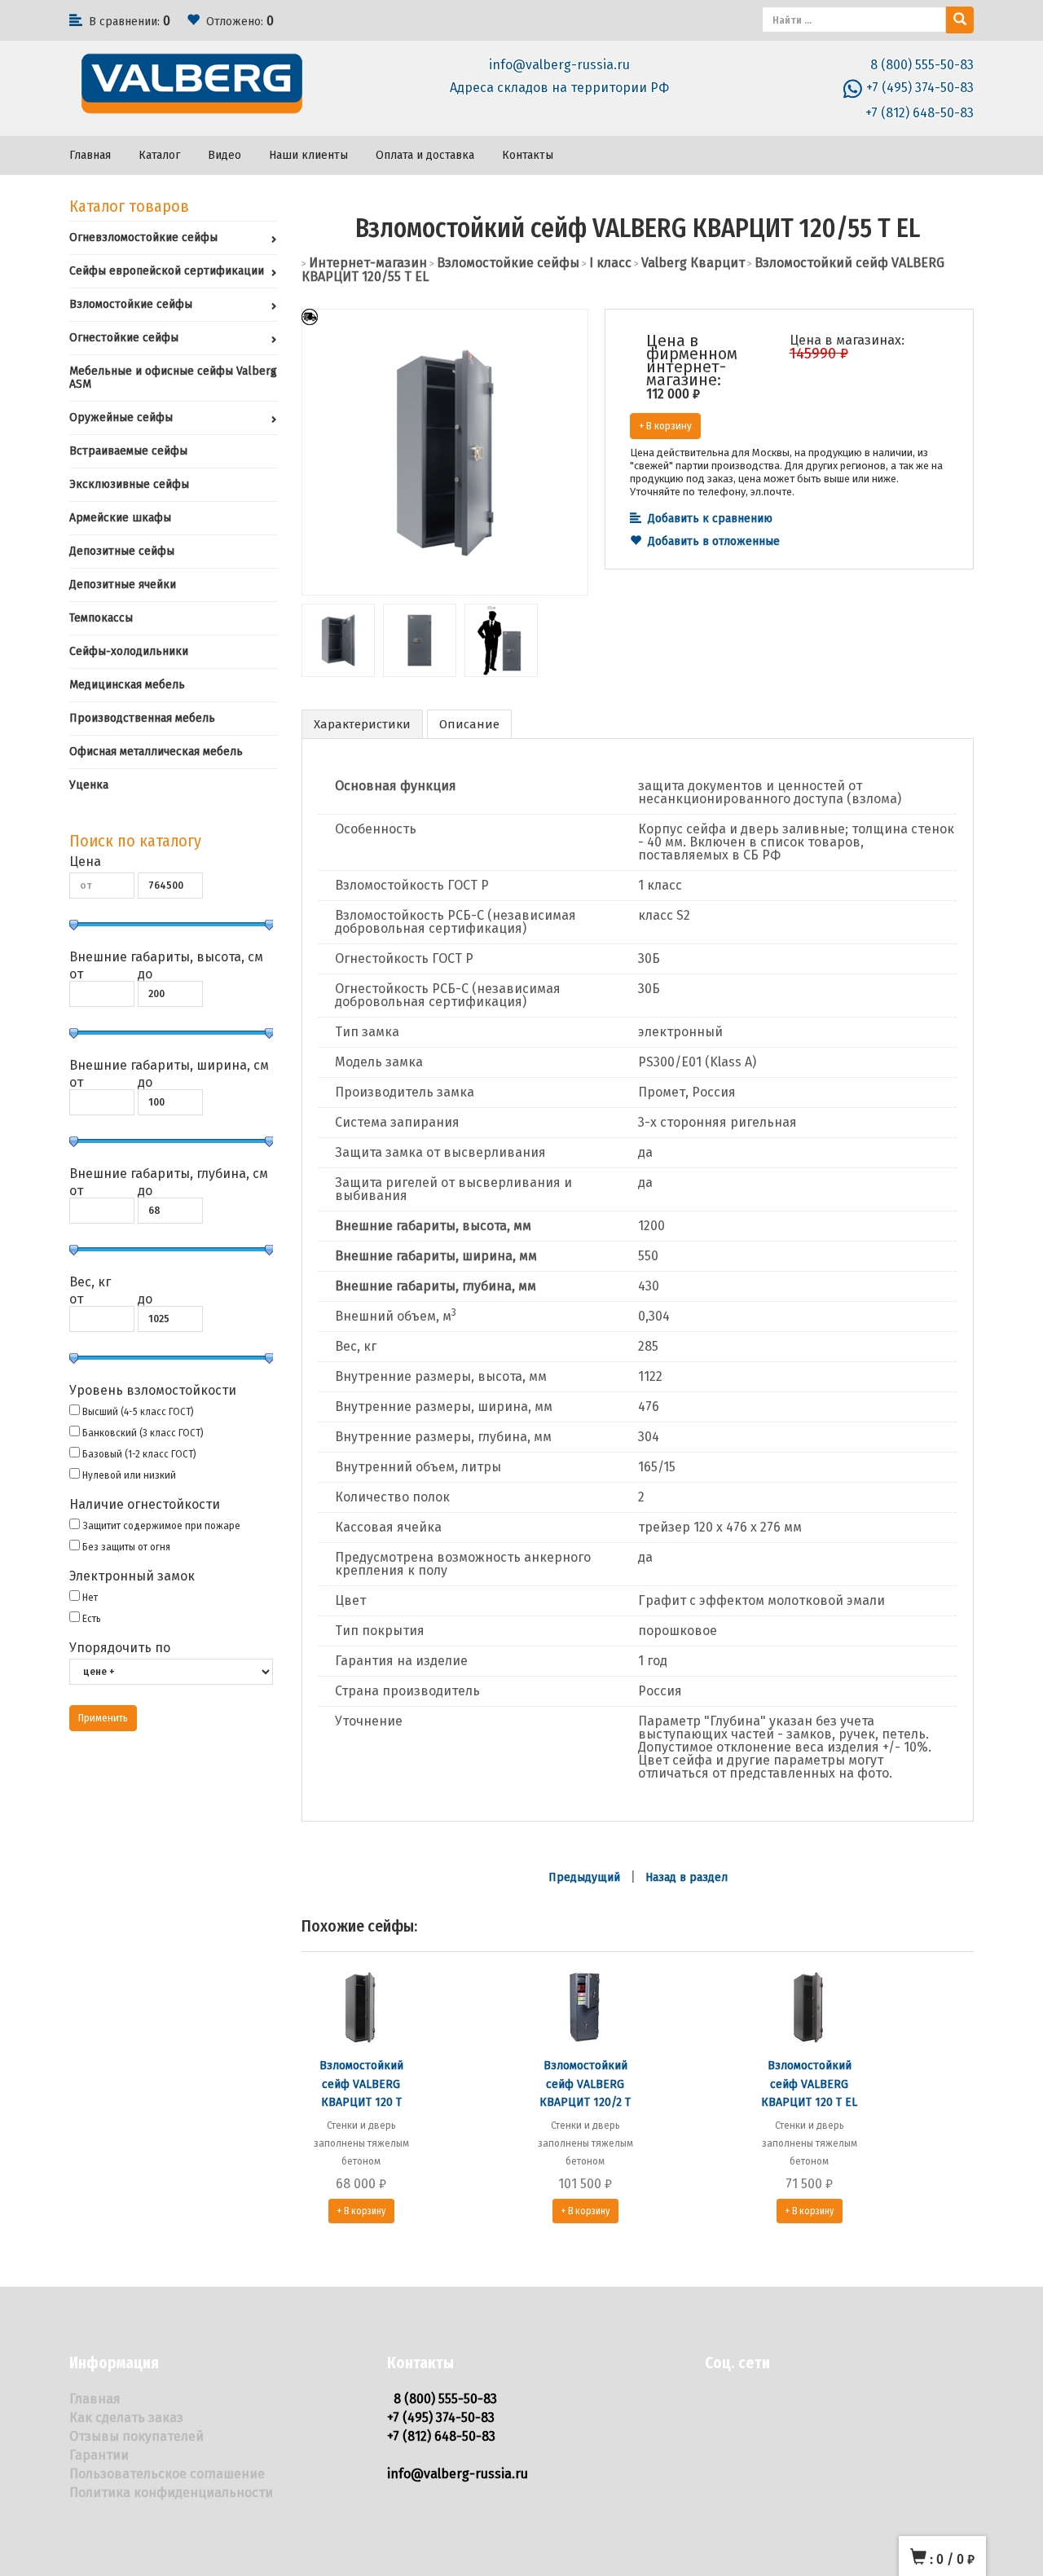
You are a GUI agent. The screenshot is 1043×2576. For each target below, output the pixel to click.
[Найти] (960, 20)
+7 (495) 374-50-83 (920, 88)
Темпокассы (101, 618)
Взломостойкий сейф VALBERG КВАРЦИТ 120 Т (361, 2084)
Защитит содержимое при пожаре (161, 1525)
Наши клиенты (308, 155)
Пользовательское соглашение (167, 2474)
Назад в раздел (687, 1877)
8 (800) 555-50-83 (922, 65)
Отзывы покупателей (136, 2436)
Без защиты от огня (126, 1547)
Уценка (89, 785)
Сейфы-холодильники (129, 651)
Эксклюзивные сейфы (129, 484)
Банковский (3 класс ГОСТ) (143, 1433)
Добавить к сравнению (710, 519)
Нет (90, 1597)
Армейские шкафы (120, 518)
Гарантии (99, 2455)
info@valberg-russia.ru (559, 65)
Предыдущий (584, 1877)
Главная (90, 155)
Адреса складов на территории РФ (559, 88)
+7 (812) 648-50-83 (920, 113)
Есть (92, 1618)
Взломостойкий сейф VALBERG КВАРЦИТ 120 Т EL (809, 2084)
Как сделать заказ (126, 2418)
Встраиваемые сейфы (128, 451)
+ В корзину (665, 426)
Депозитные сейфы (122, 551)
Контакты (528, 155)
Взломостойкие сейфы (131, 304)
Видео (224, 155)
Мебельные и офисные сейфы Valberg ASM (173, 378)
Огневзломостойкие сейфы (143, 237)
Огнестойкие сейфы (124, 338)
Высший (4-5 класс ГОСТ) (138, 1411)
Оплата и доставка (425, 155)
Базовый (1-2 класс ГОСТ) (139, 1454)
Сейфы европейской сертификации (167, 271)
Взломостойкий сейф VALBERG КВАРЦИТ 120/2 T (585, 2084)
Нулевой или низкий (129, 1475)
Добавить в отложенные (714, 541)
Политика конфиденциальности (171, 2492)
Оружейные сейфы (121, 418)
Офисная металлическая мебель (156, 752)
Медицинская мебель (127, 685)
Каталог (159, 155)
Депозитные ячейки (123, 585)
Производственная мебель (142, 718)
